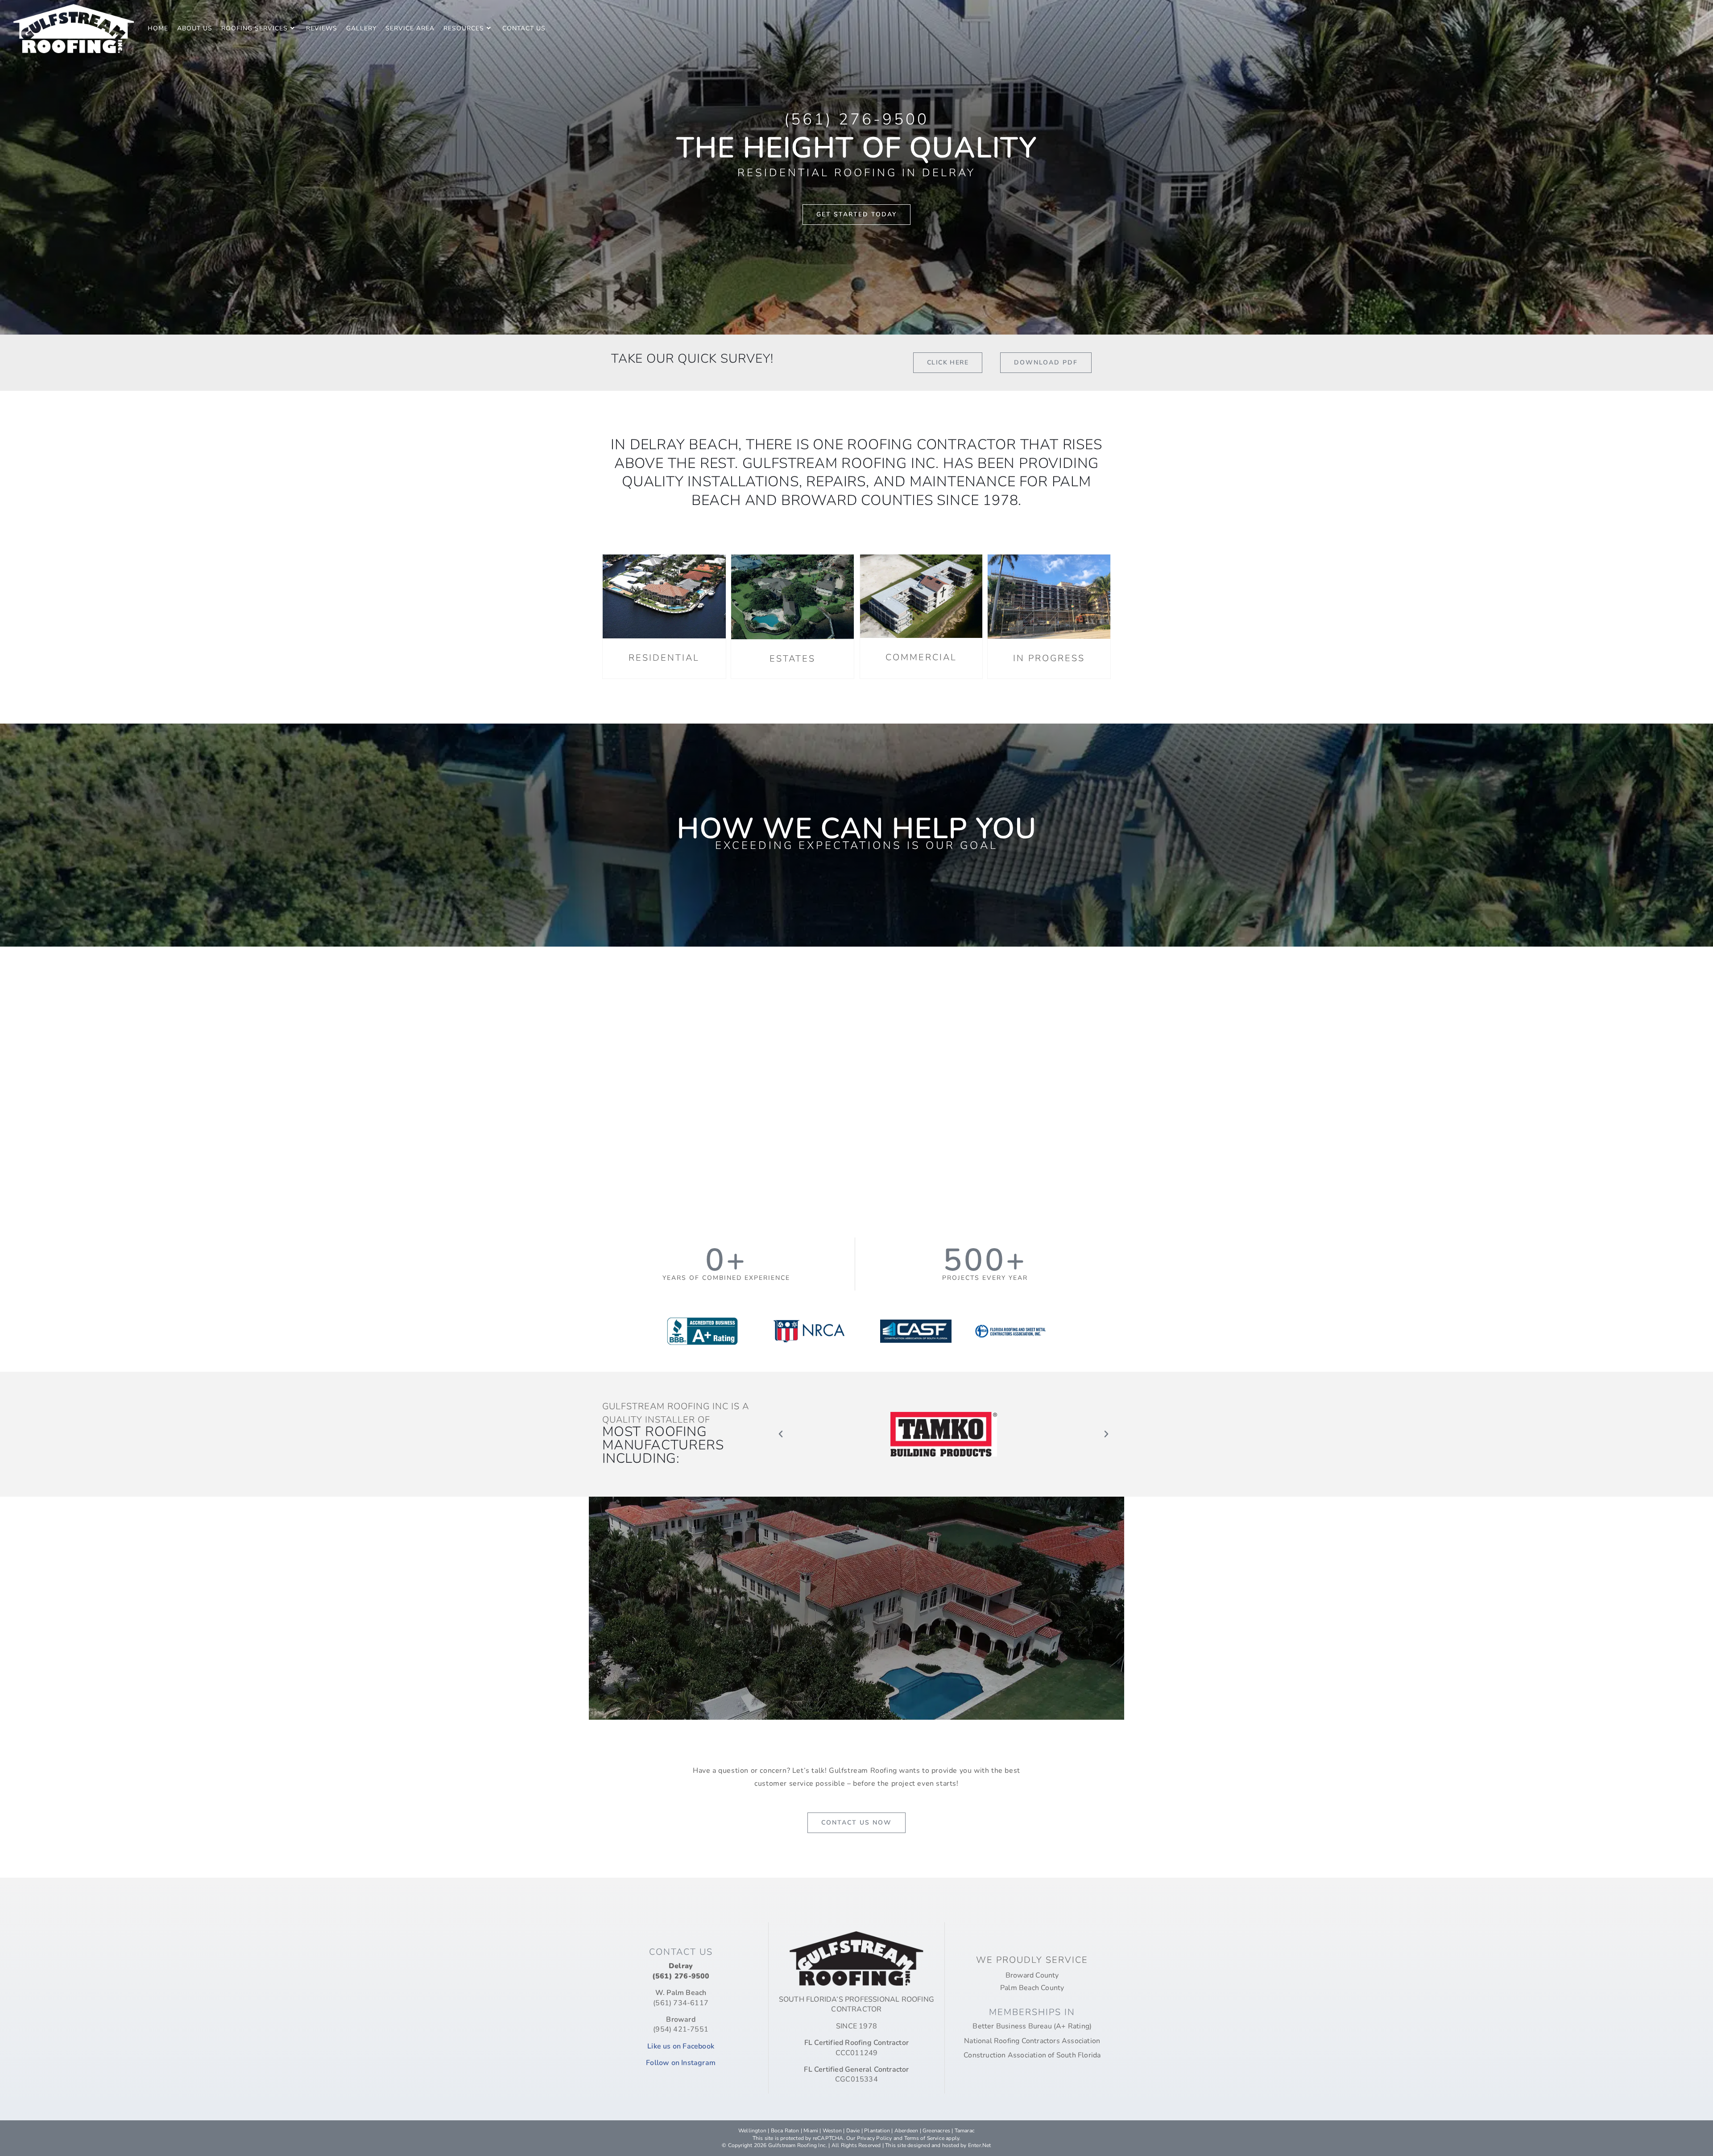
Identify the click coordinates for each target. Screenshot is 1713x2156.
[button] (781, 1434)
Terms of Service (924, 2138)
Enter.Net (980, 2145)
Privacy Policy (875, 2138)
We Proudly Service (1032, 1960)
